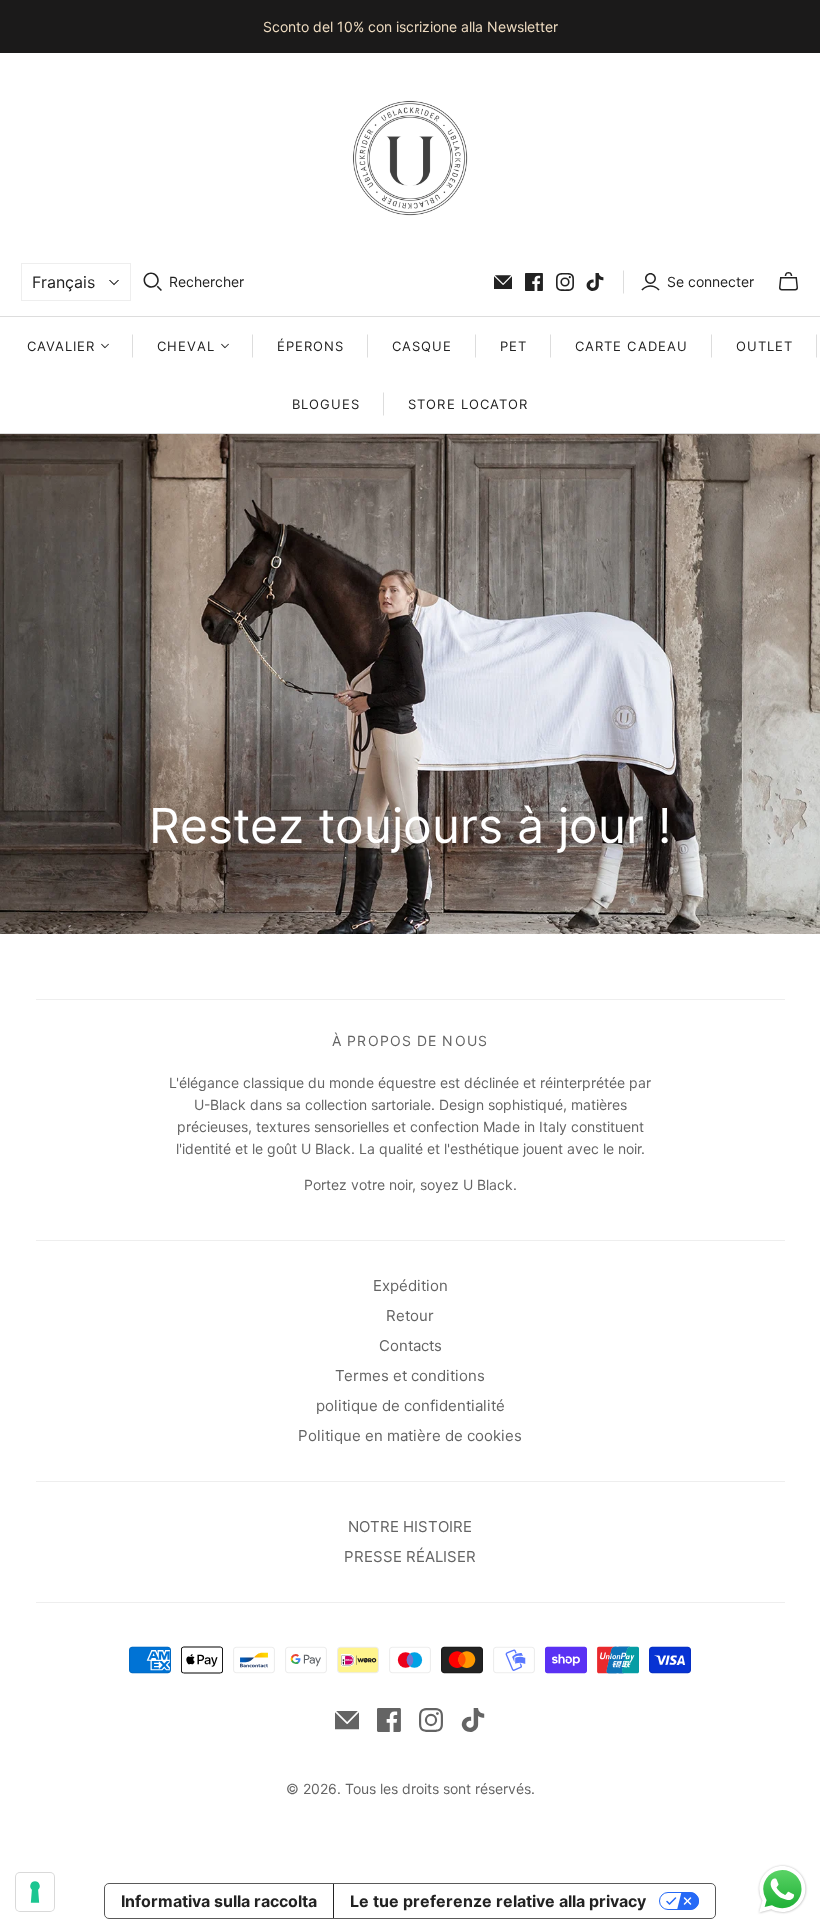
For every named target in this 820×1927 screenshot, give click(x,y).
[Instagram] (565, 282)
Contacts (410, 1345)
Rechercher (206, 281)
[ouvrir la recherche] (153, 282)
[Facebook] (534, 282)
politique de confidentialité (410, 1405)
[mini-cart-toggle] (788, 282)
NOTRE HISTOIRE (410, 1526)
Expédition (410, 1285)
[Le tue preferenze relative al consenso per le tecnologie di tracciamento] (35, 1892)
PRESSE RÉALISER (410, 1556)
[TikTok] (595, 282)
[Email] (503, 282)
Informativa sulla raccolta (219, 1901)
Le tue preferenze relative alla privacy (498, 1901)
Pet (513, 346)
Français (63, 282)
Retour (410, 1315)
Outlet (764, 346)
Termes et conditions (410, 1375)
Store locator (468, 404)
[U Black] (410, 158)
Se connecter (710, 281)
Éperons (310, 346)
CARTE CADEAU (631, 346)
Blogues (326, 404)
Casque (422, 346)
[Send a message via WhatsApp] (782, 1889)
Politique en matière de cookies (410, 1435)
